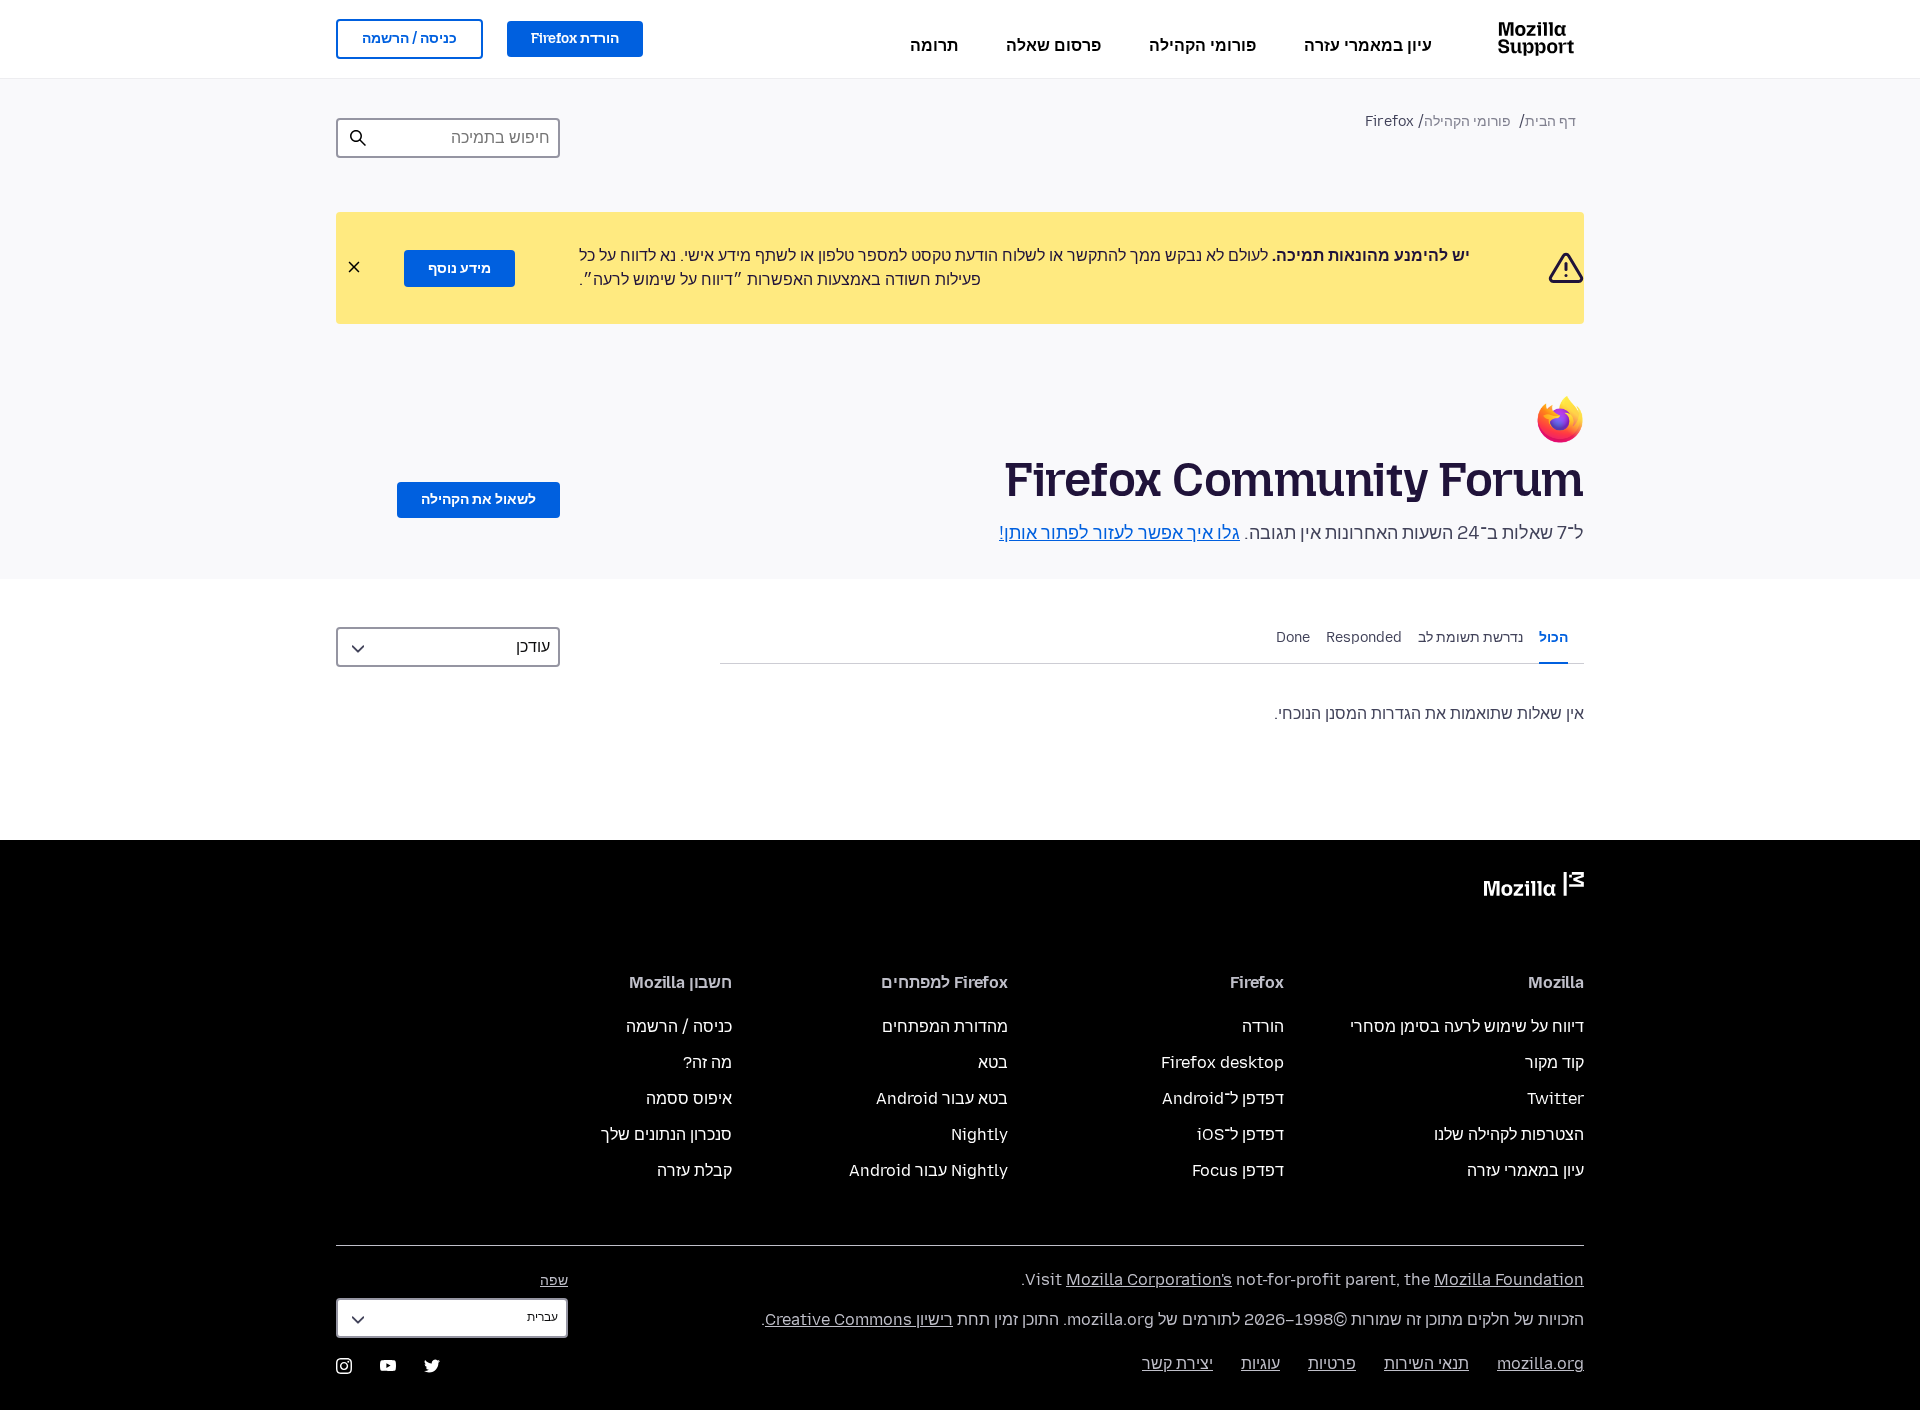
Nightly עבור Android (928, 1170)
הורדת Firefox (575, 38)
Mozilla (1534, 888)
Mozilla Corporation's (1149, 1279)
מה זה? (707, 1062)
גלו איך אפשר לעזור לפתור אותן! (1119, 533)
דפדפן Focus (1238, 1170)
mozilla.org (1540, 1363)
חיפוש (358, 138)
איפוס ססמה (689, 1098)
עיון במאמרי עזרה (1368, 45)
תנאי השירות (1426, 1363)
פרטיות (1332, 1363)
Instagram (344, 1366)
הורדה (1263, 1026)
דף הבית (1550, 121)
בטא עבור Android (942, 1098)
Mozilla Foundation (1509, 1279)
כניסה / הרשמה (409, 38)
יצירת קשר (1177, 1363)
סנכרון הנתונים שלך (666, 1134)
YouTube (388, 1366)
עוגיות (1260, 1363)
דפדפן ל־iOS (1240, 1134)
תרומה (934, 45)
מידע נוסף (459, 268)
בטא (993, 1062)
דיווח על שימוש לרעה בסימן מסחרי (1467, 1026)
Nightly (979, 1134)
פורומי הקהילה (1202, 45)
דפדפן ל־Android (1223, 1098)
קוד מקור (1554, 1062)
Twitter (1555, 1098)
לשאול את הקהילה (478, 499)
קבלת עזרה (694, 1170)
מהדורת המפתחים (945, 1026)
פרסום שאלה (1053, 45)
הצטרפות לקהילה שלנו (1509, 1134)
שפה (554, 1280)
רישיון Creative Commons (859, 1319)
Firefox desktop (1222, 1062)
